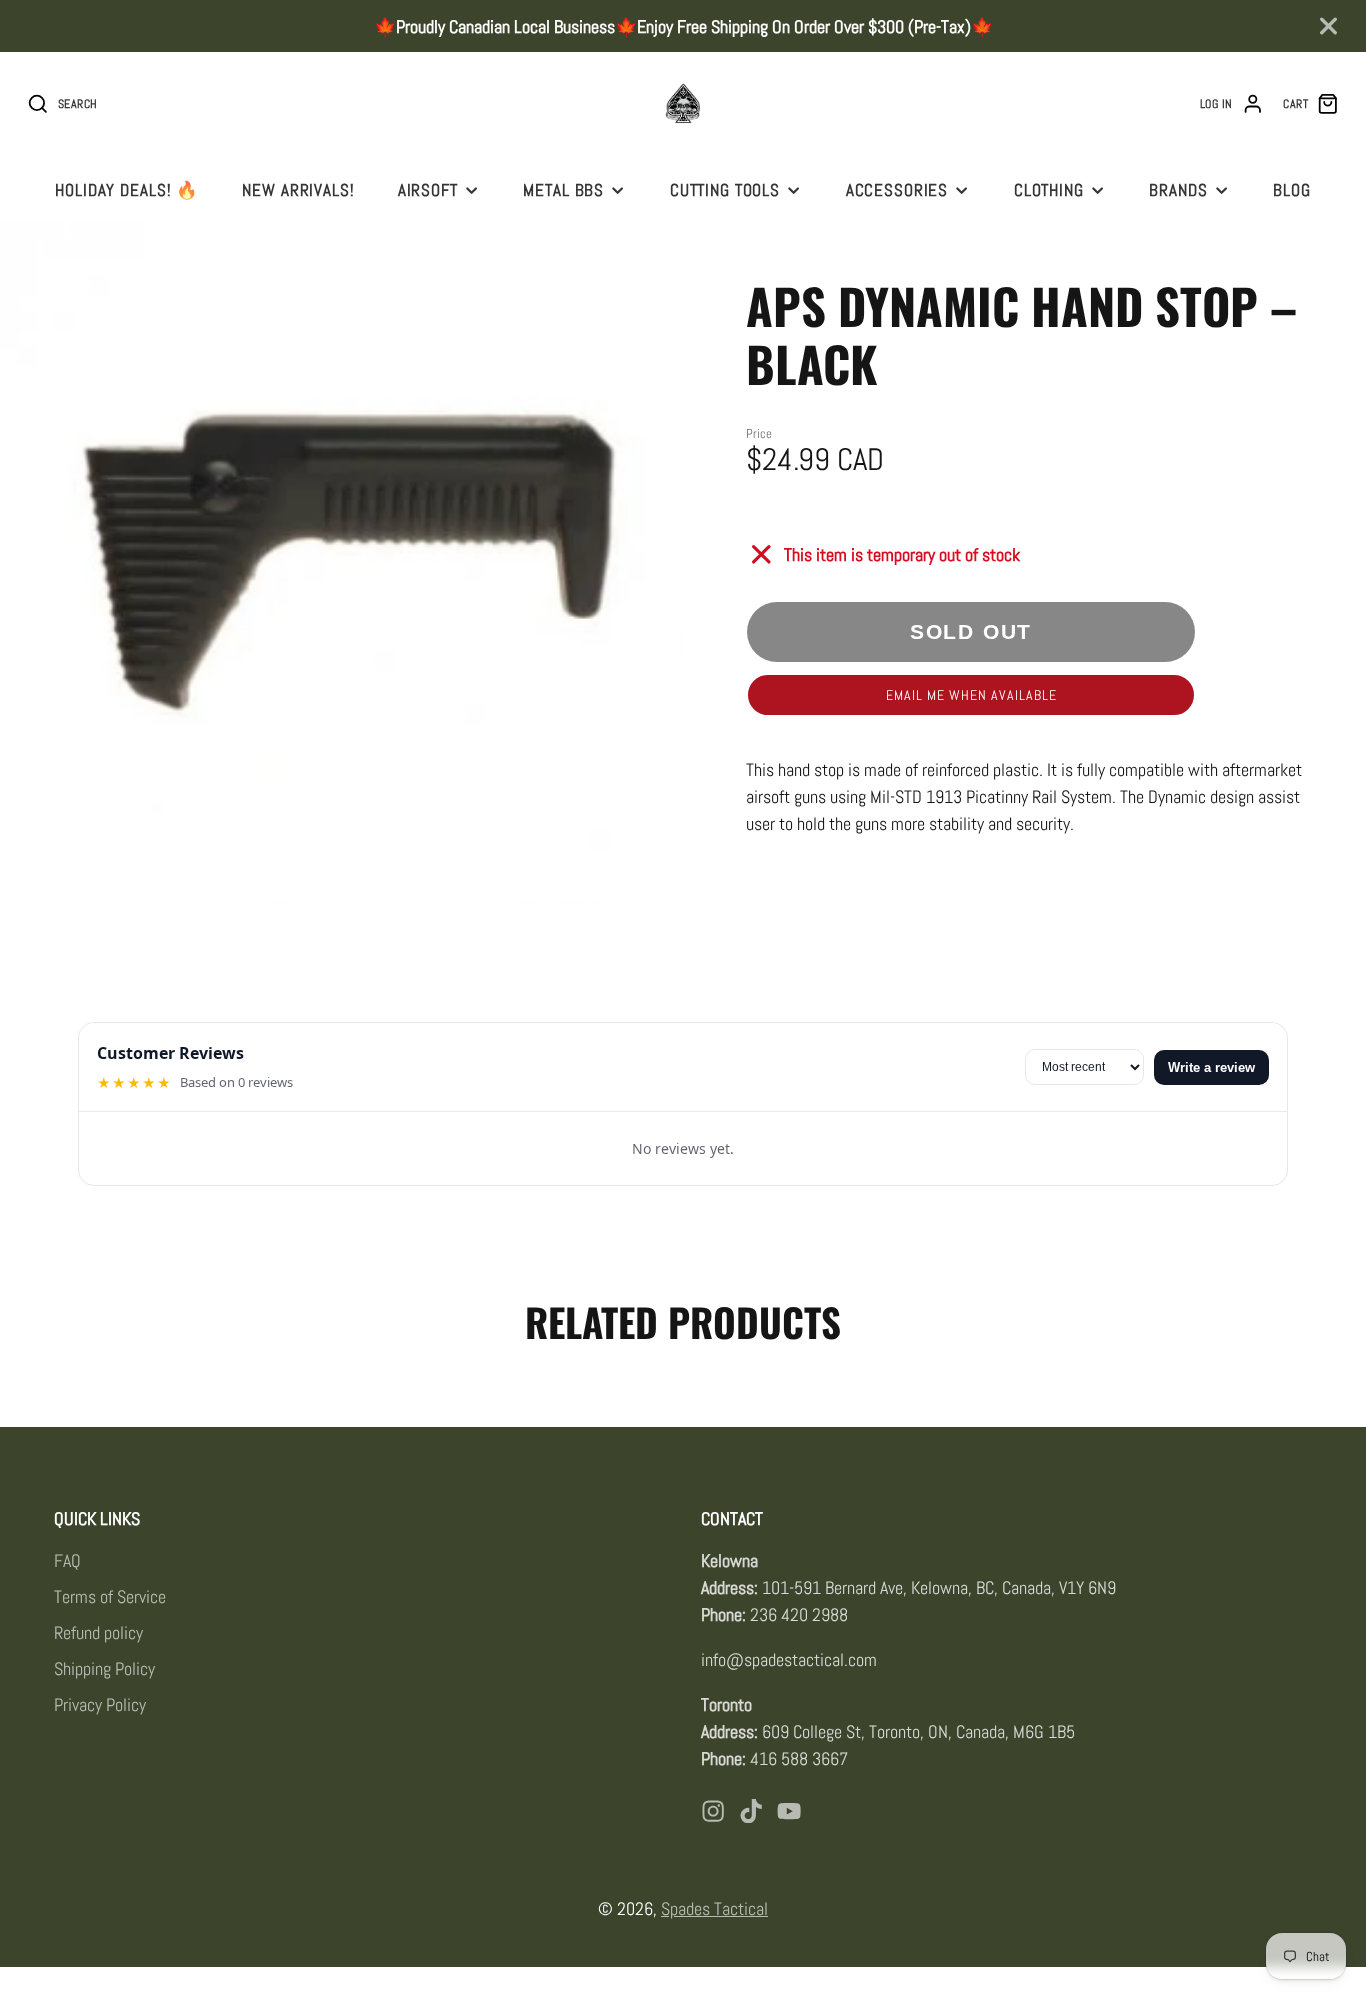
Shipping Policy (104, 1668)
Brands (1178, 190)
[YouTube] (789, 1811)
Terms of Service (110, 1596)
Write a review (1211, 1067)
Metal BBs (563, 190)
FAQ (67, 1560)
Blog (1291, 190)
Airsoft (428, 190)
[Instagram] (713, 1811)
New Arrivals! (298, 190)
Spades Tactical (714, 1908)
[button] (971, 695)
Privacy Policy (100, 1704)
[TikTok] (751, 1811)
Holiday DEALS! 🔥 (127, 190)
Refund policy (98, 1632)
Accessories (897, 190)
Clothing (1049, 190)
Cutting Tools (725, 190)
